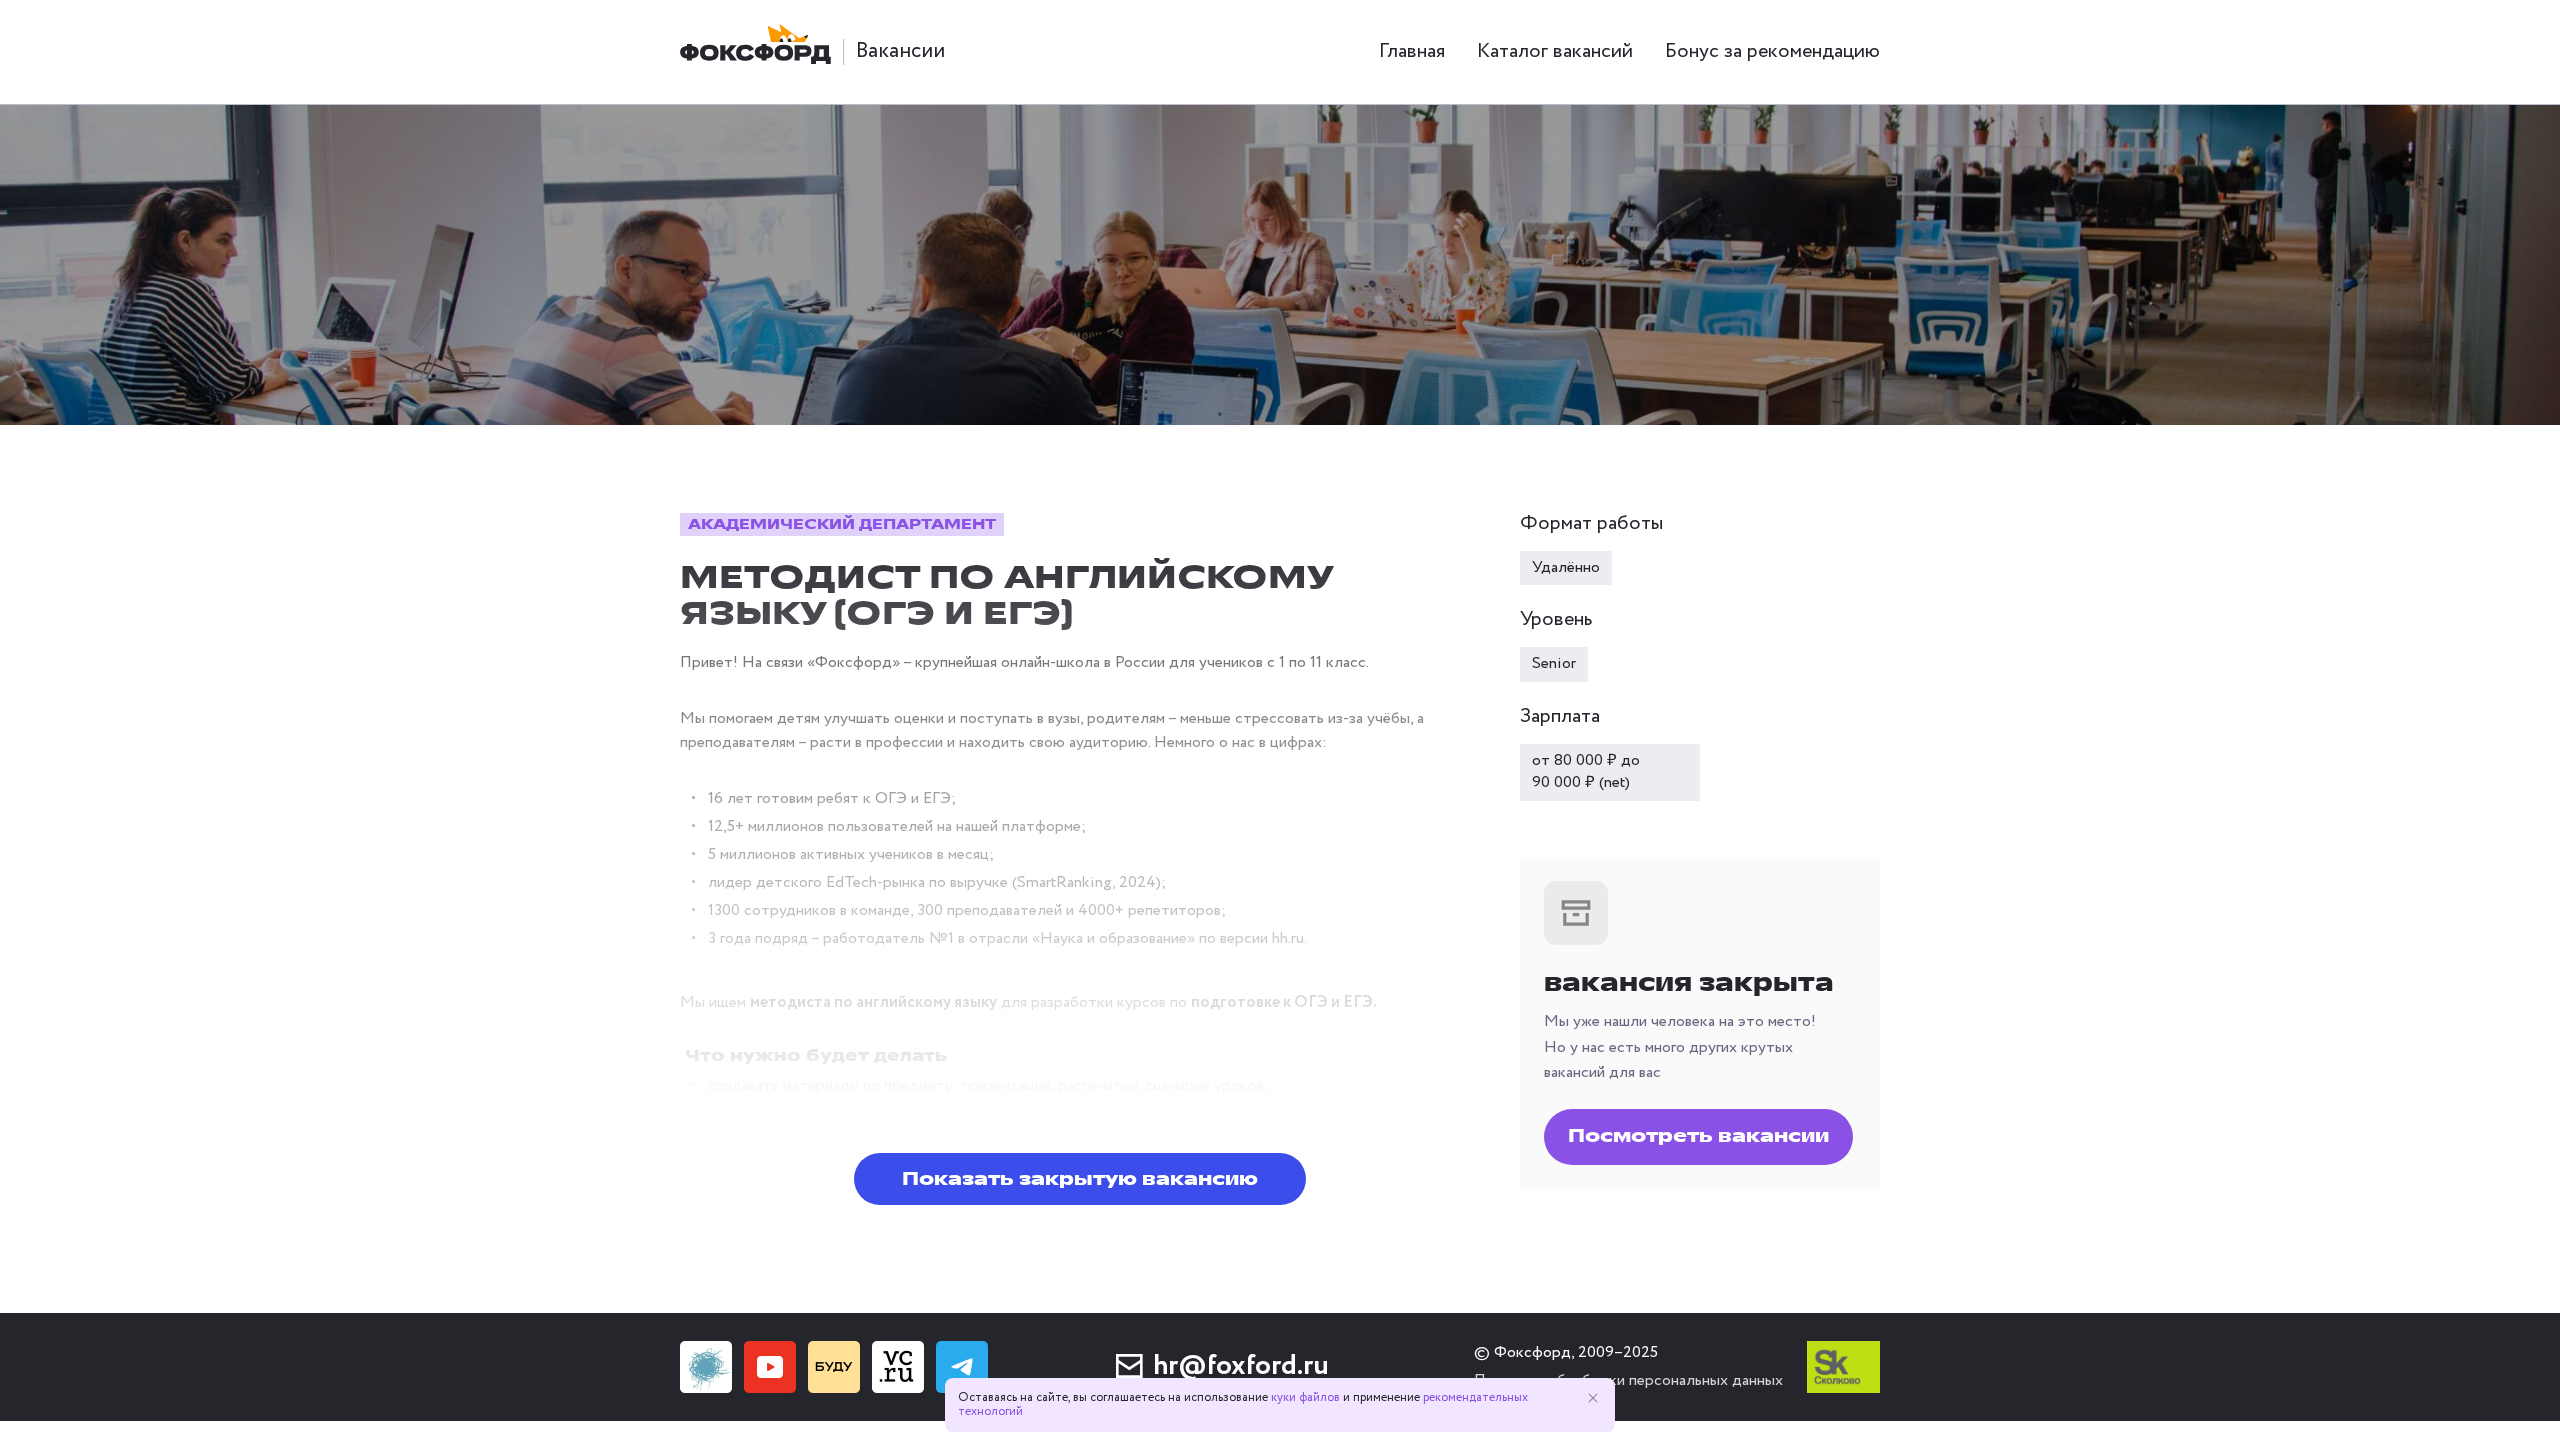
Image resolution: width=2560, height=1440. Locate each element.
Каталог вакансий (1555, 51)
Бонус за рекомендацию (1772, 51)
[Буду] (834, 1367)
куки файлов (1305, 1397)
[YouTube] (770, 1367)
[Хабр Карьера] (706, 1367)
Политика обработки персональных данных (1628, 1380)
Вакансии (900, 51)
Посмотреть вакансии (1698, 1136)
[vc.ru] (898, 1367)
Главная (1412, 51)
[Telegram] (962, 1367)
